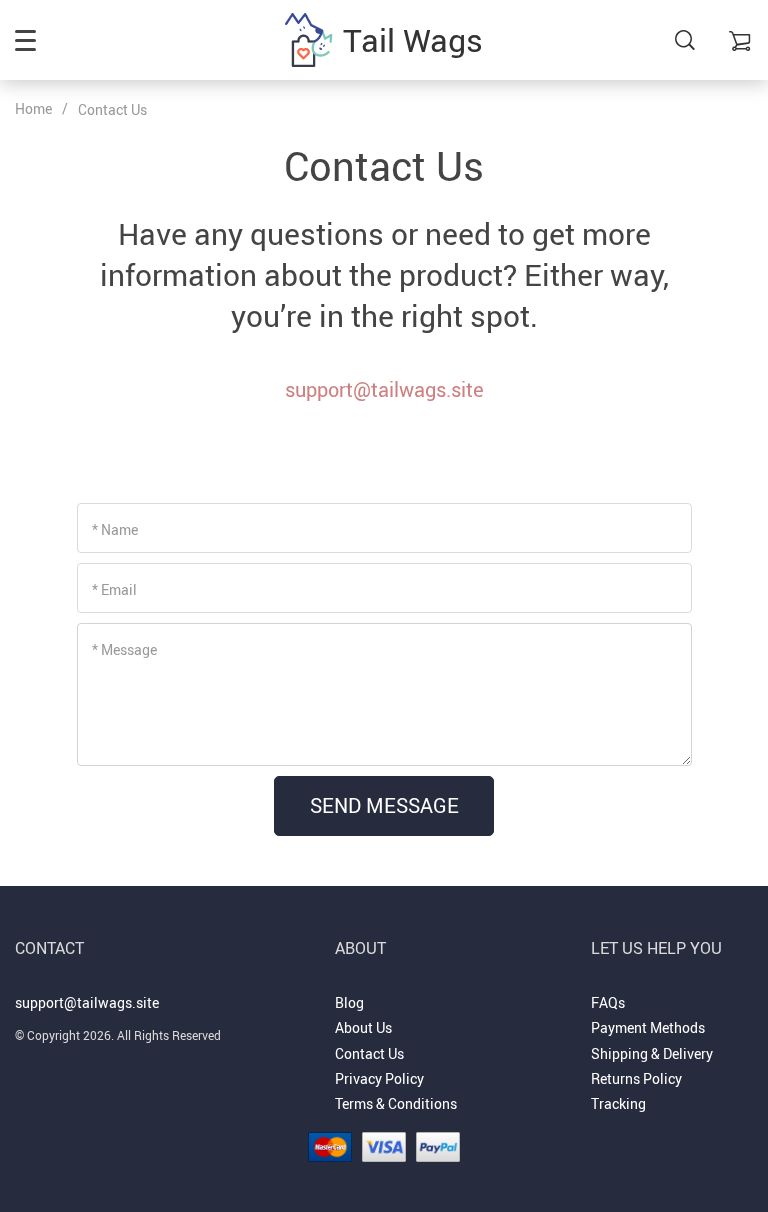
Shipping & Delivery (652, 1053)
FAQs (608, 1002)
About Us (363, 1027)
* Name (115, 529)
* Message (124, 649)
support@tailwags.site (384, 389)
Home (33, 108)
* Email (114, 589)
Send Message (384, 805)
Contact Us (369, 1053)
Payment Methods (648, 1027)
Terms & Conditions (396, 1103)
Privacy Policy (379, 1078)
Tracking (618, 1103)
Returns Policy (636, 1078)
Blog (349, 1002)
